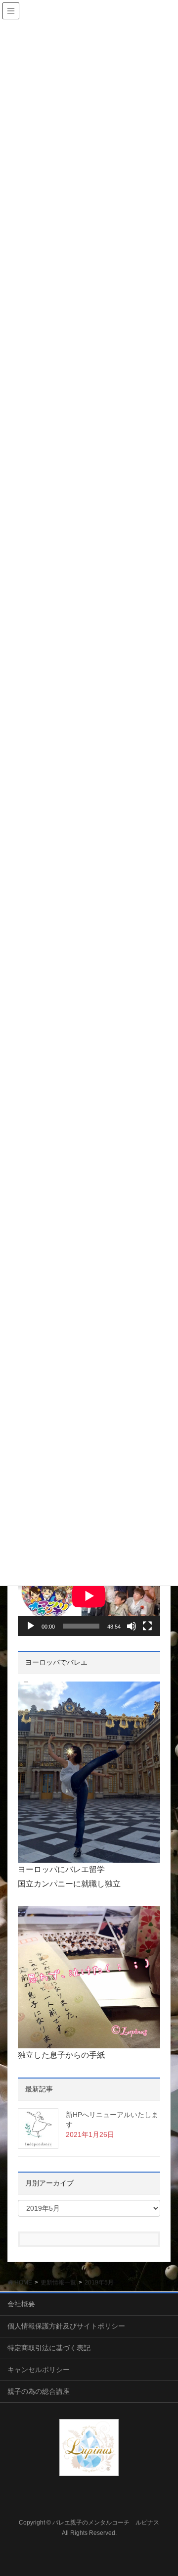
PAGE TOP (163, 2490)
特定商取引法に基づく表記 (49, 2348)
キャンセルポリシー (39, 2370)
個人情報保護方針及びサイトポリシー (66, 2326)
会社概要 (21, 2304)
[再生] (31, 1626)
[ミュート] (132, 1626)
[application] (89, 1596)
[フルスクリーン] (147, 1626)
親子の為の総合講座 (39, 2391)
